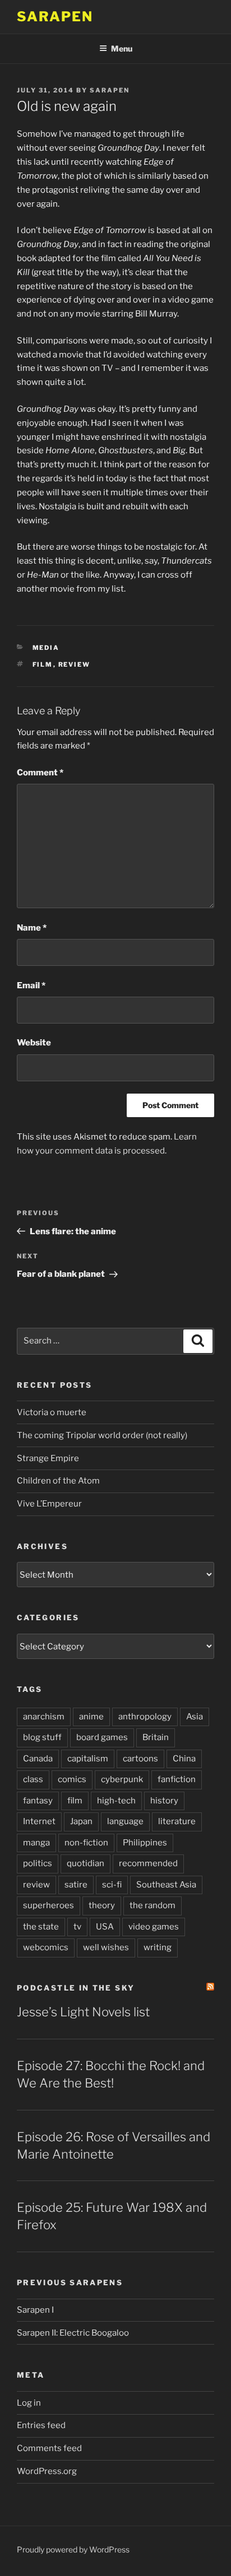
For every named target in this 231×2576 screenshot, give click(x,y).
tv (77, 1927)
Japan (81, 1821)
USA (105, 1927)
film (43, 664)
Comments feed (49, 2448)
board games (102, 1737)
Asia (195, 1717)
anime (91, 1717)
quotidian (86, 1863)
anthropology (145, 1717)
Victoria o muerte (52, 1412)
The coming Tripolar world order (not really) (102, 1435)
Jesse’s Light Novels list (83, 2012)
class (33, 1779)
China (184, 1759)
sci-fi (112, 1885)
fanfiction (177, 1779)
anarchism (44, 1717)
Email (31, 985)
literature (177, 1821)
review (75, 664)
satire (76, 1885)
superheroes (48, 1905)
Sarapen (55, 17)
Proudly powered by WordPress (73, 2549)
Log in (29, 2403)
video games (154, 1927)
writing (158, 1947)
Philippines (145, 1843)
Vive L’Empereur (49, 1504)
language (125, 1821)
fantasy (38, 1801)
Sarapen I (35, 2310)
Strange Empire (48, 1458)
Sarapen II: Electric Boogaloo (73, 2333)
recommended (148, 1863)
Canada (38, 1759)
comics (72, 1779)
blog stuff (42, 1737)
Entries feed (41, 2425)
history (164, 1801)
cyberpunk (122, 1779)
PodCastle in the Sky (76, 1988)
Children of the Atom (58, 1481)
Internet (39, 1821)
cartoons (140, 1759)
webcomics (46, 1947)
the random (153, 1905)
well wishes (106, 1947)
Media (46, 648)
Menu (122, 48)
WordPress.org (47, 2471)
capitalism (88, 1759)
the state (41, 1927)
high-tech (116, 1801)
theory (102, 1905)
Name (32, 928)
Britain (156, 1737)
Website (34, 1043)
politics (38, 1863)
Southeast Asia (166, 1885)
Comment (40, 773)
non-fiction (86, 1843)
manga (36, 1843)
